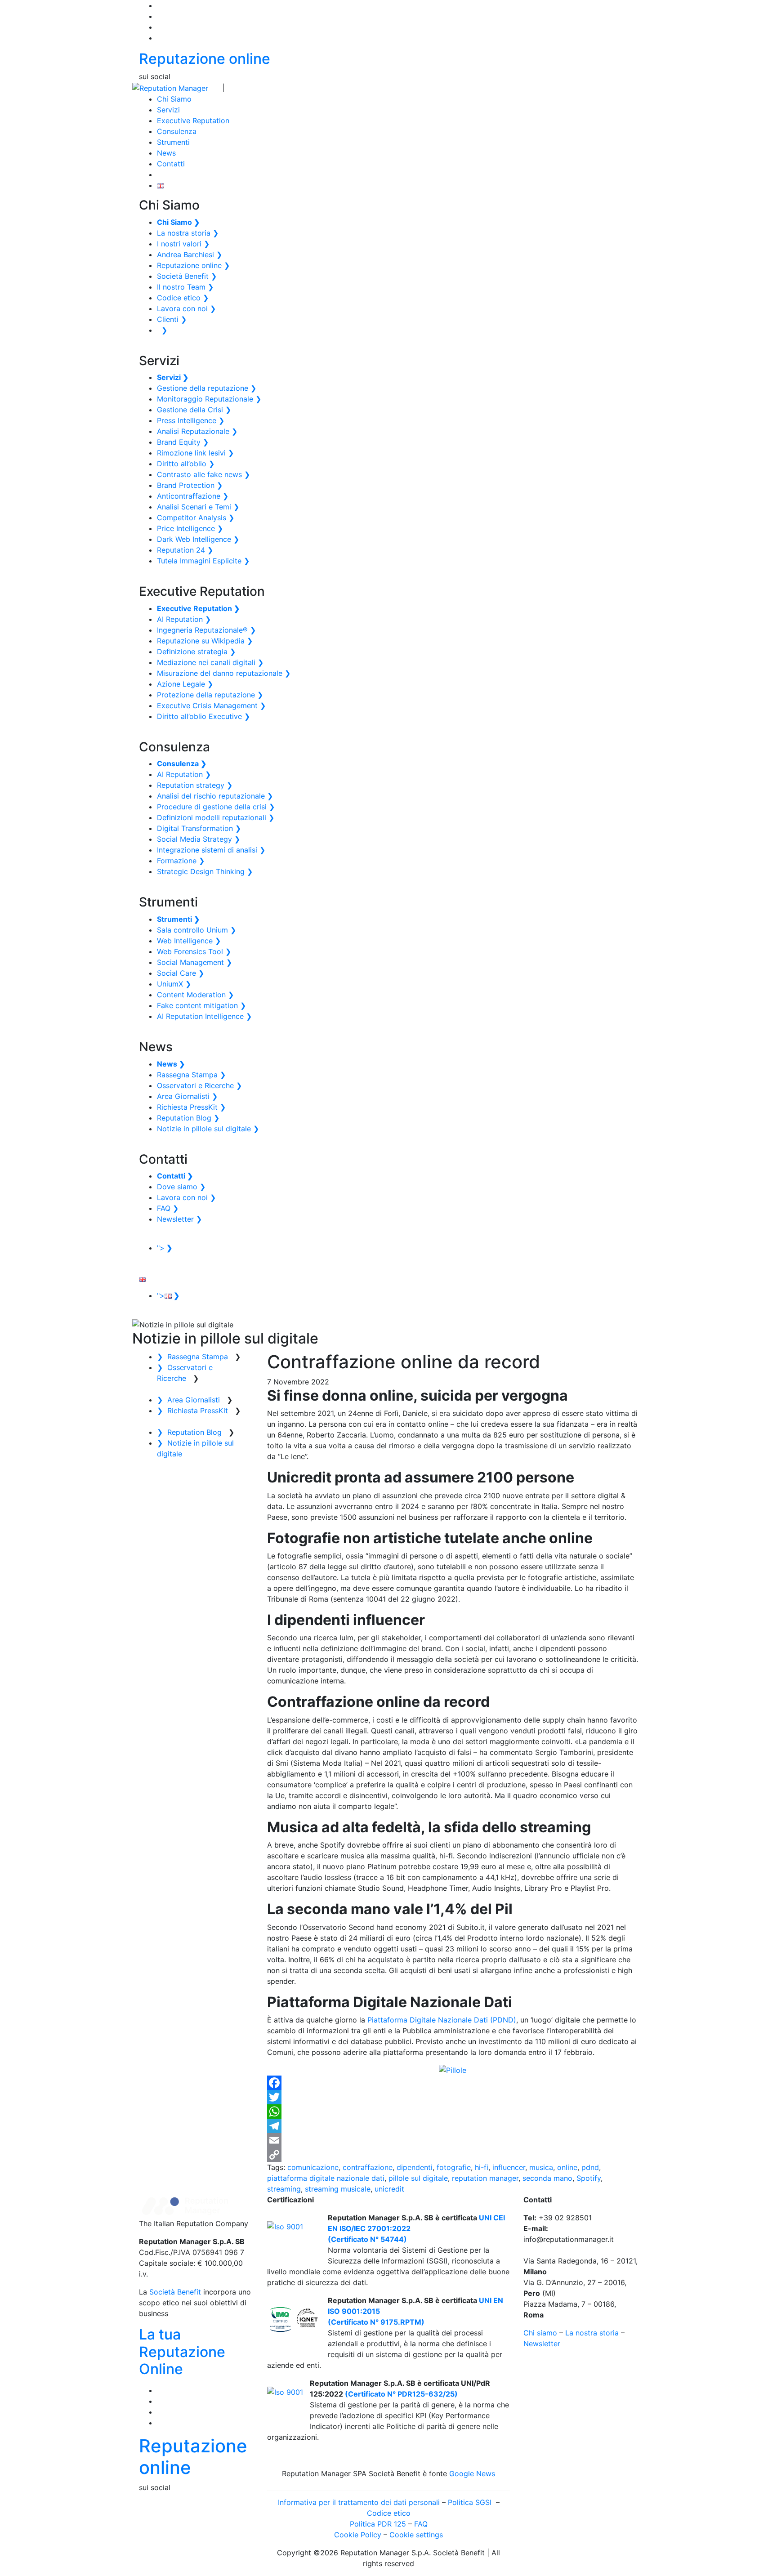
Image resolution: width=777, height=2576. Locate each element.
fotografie (454, 2167)
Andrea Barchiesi (190, 254)
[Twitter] (453, 2097)
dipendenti (415, 2167)
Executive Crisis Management (211, 705)
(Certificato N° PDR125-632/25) (400, 2394)
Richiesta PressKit (191, 1107)
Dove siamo (181, 1187)
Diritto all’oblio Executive (203, 716)
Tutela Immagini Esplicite (203, 561)
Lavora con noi (186, 308)
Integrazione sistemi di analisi (211, 850)
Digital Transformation (199, 828)
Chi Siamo (174, 99)
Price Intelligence (190, 528)
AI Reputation (184, 619)
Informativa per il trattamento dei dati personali (359, 2502)
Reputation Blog (188, 1118)
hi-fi (482, 2167)
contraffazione (368, 2167)
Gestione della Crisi (194, 410)
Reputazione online (205, 59)
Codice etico (183, 298)
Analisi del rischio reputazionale (215, 796)
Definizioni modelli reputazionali (216, 817)
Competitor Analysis (196, 518)
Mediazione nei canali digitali (210, 662)
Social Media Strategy (199, 839)
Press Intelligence (191, 420)
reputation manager (485, 2178)
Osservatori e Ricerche (199, 1085)
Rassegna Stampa (191, 1075)
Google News (472, 2473)
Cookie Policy (358, 2535)
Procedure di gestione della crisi (216, 807)
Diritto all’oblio (186, 464)
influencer (509, 2167)
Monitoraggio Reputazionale (209, 399)
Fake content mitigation (201, 1005)
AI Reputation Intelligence (204, 1016)
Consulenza (177, 131)
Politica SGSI (471, 2502)
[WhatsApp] (453, 2112)
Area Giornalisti (187, 1096)
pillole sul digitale (418, 2178)
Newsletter (179, 1219)
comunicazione (313, 2167)
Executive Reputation (193, 121)
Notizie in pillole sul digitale (208, 1129)
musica (541, 2167)
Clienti (172, 319)
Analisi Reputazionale (197, 431)
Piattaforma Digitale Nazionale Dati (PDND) (442, 2020)
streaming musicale (338, 2189)
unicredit (389, 2189)
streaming (284, 2189)
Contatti (171, 164)
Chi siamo (540, 2333)
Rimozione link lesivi (195, 453)
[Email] (453, 2140)
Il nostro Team (185, 287)
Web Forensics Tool (194, 951)
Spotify (589, 2178)
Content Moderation (195, 995)
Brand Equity (183, 442)
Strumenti (173, 142)
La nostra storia (188, 233)
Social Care (181, 973)
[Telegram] (453, 2126)
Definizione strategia (196, 652)
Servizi (168, 110)
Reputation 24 (185, 550)
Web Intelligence (189, 941)
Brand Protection (190, 485)
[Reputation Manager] (170, 87)
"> (165, 1248)
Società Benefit (187, 276)
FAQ (168, 1208)
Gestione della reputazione (207, 388)
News (166, 153)
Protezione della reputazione (210, 695)
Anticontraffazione (193, 496)
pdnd (590, 2167)
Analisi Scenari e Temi (198, 507)
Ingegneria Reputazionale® (206, 630)
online (567, 2167)
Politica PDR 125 (378, 2524)
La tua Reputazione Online (182, 2352)
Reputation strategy (195, 785)
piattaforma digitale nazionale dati (326, 2178)
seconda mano (547, 2178)
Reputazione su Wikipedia (205, 641)
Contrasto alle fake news (203, 474)
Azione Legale (185, 684)
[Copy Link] (453, 2155)
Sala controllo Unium (196, 930)
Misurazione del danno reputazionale (224, 673)
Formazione (181, 861)
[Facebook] (453, 2083)
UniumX (174, 984)
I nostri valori (183, 244)
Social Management (194, 962)
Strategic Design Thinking (205, 871)
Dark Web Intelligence (198, 539)
